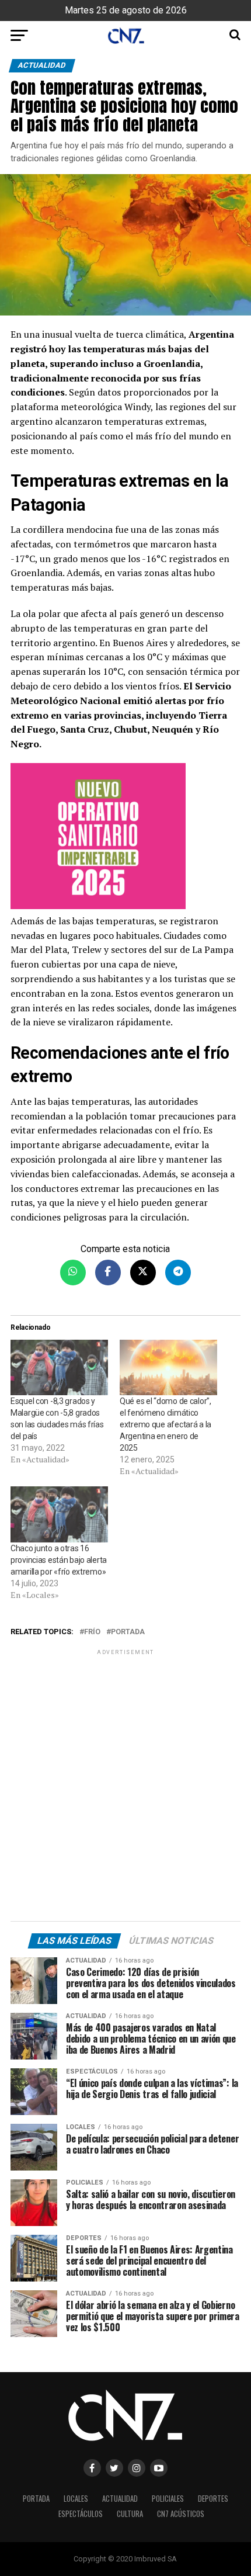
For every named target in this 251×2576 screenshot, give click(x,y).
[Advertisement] (125, 1787)
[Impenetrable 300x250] (125, 838)
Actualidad (120, 2499)
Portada (128, 1632)
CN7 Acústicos (181, 2514)
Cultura (130, 2514)
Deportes (213, 2499)
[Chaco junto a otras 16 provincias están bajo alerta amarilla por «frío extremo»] (59, 1514)
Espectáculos (81, 2514)
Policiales (168, 2499)
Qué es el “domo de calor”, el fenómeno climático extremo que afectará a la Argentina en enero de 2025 (165, 1424)
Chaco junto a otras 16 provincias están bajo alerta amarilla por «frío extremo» (59, 1560)
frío (92, 1632)
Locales (76, 2499)
